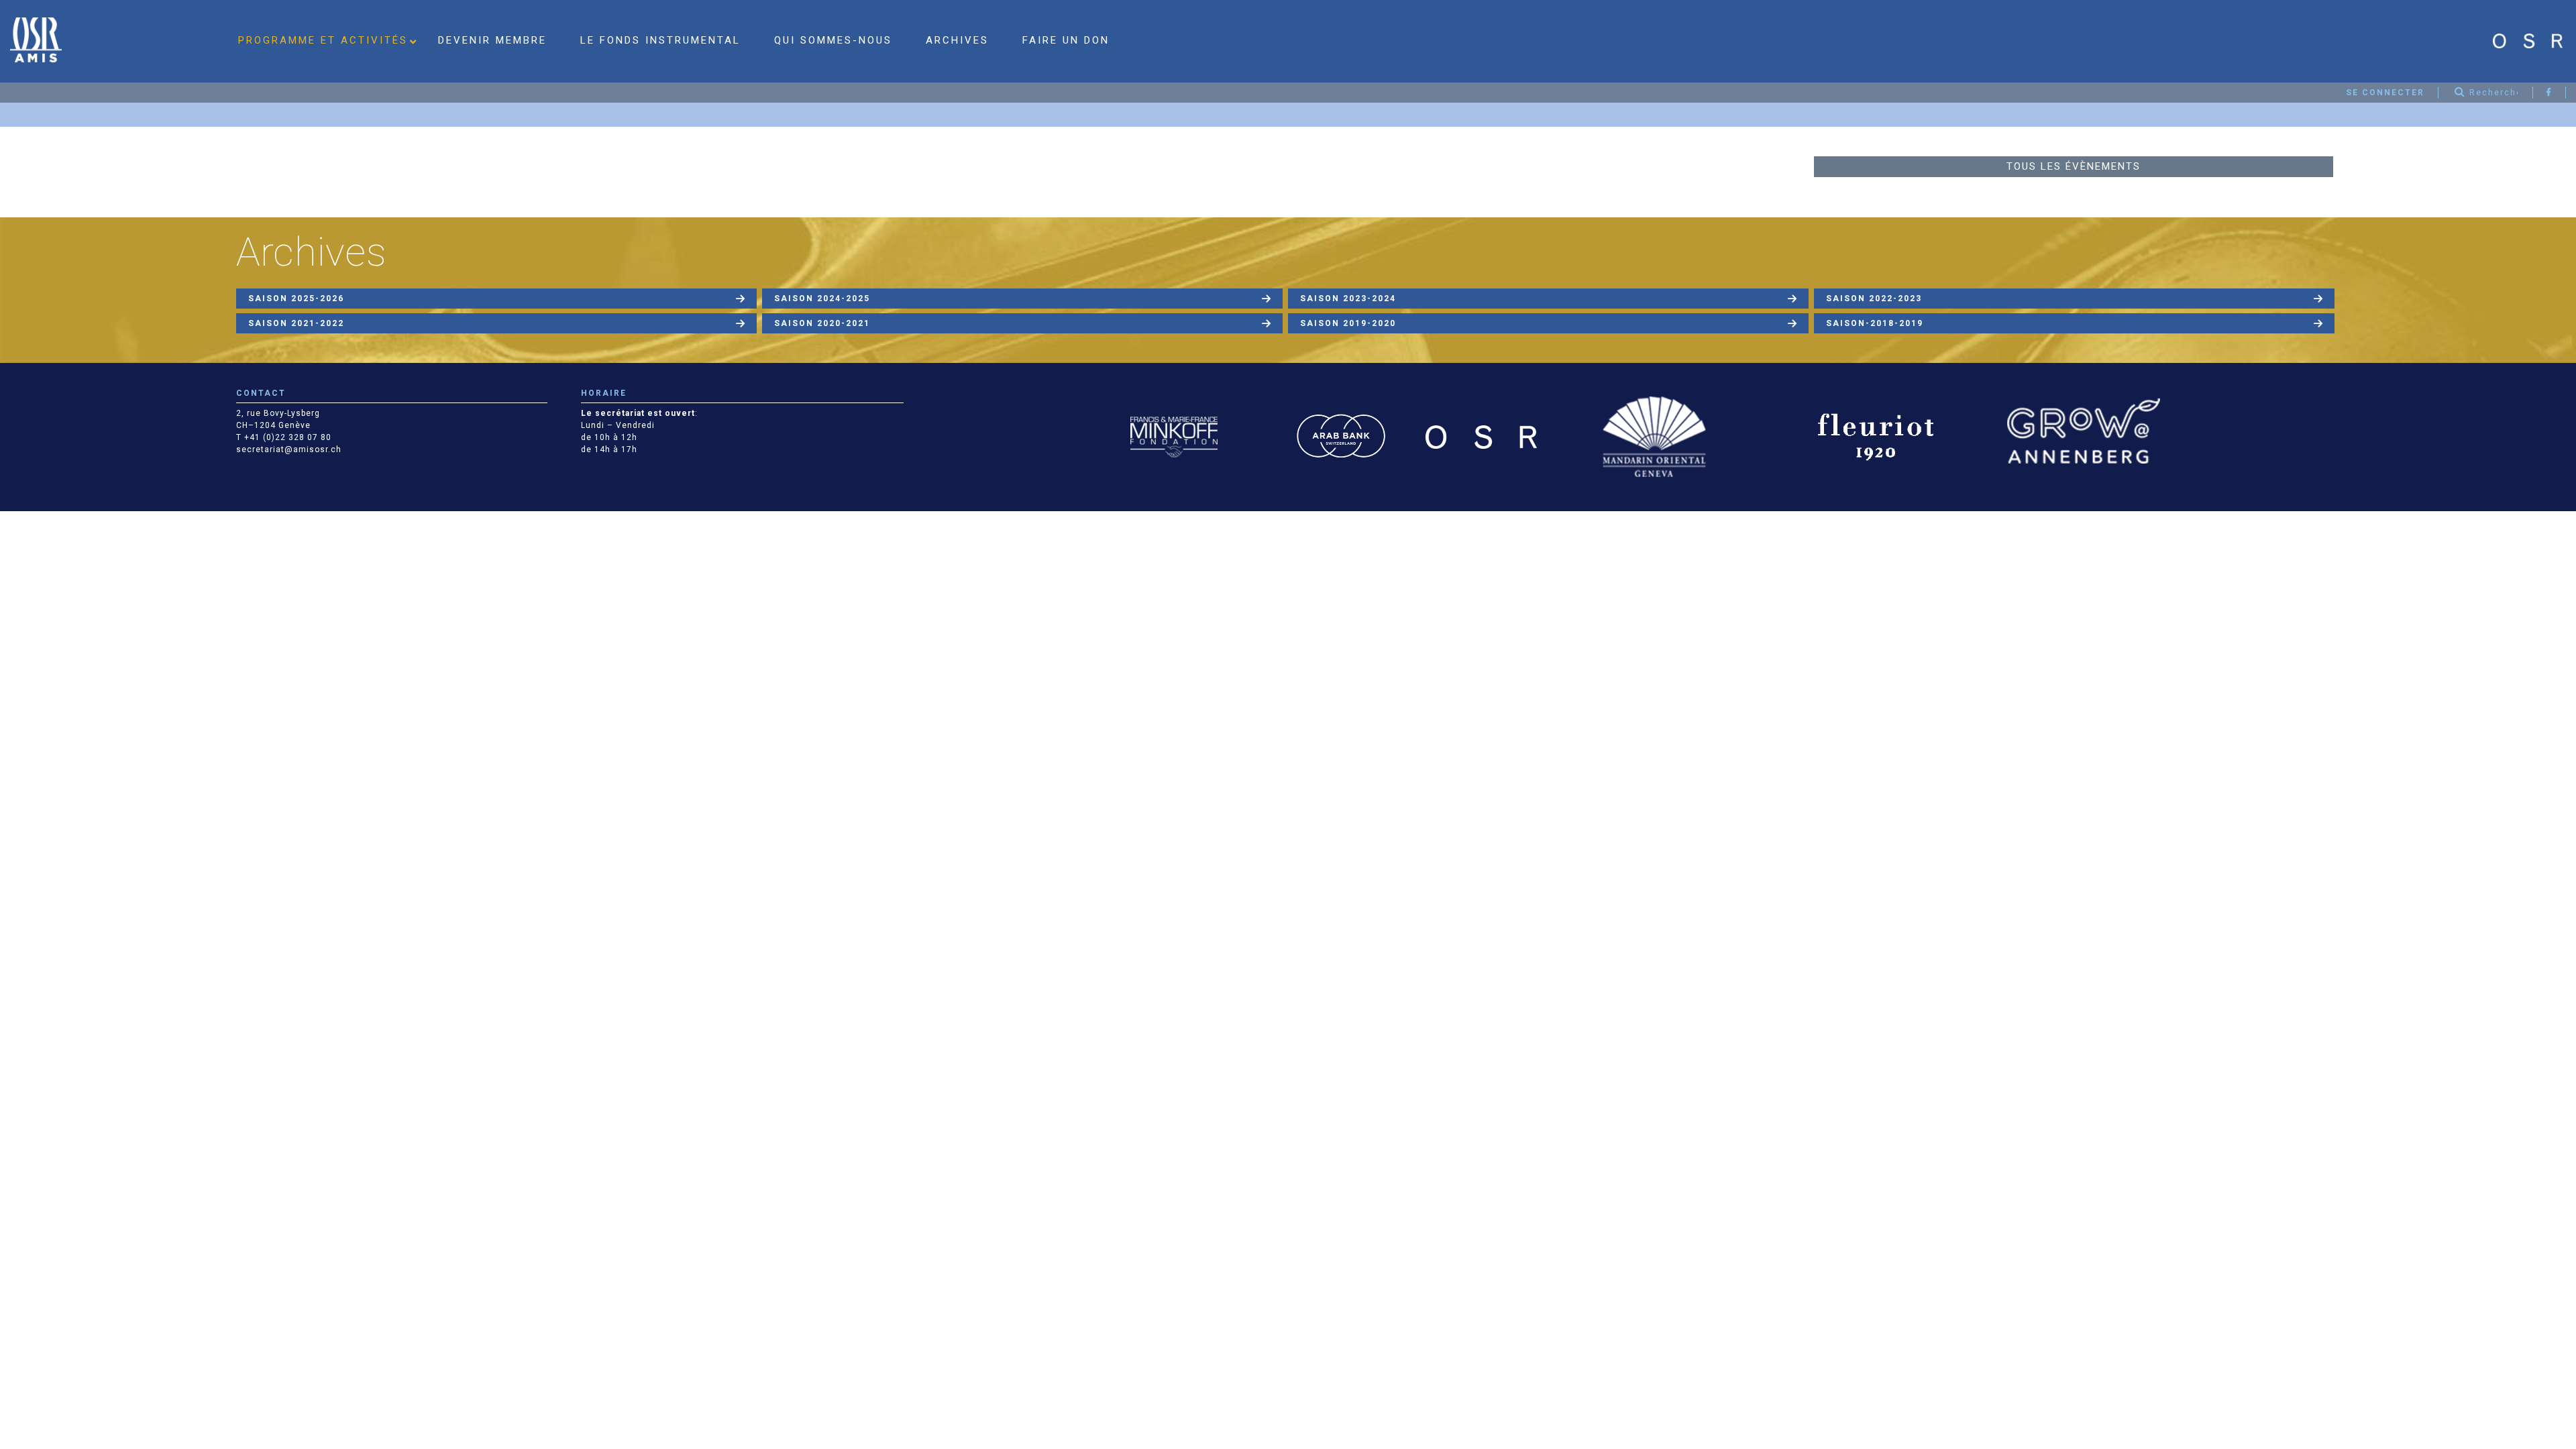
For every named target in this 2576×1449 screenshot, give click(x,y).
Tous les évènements (2074, 166)
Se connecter (2385, 93)
